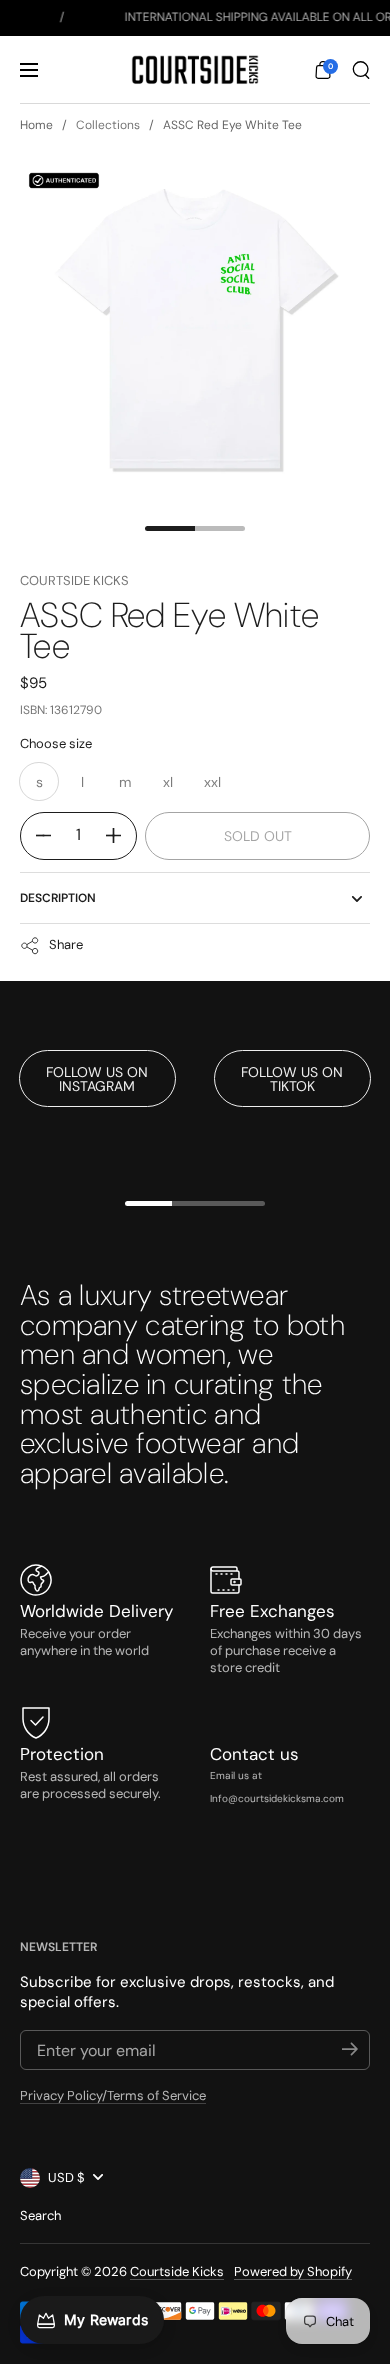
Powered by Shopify (293, 2271)
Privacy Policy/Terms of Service (113, 2095)
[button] (323, 70)
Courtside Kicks (74, 580)
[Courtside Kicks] (194, 70)
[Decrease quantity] (36, 836)
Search (40, 2215)
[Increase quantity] (121, 836)
